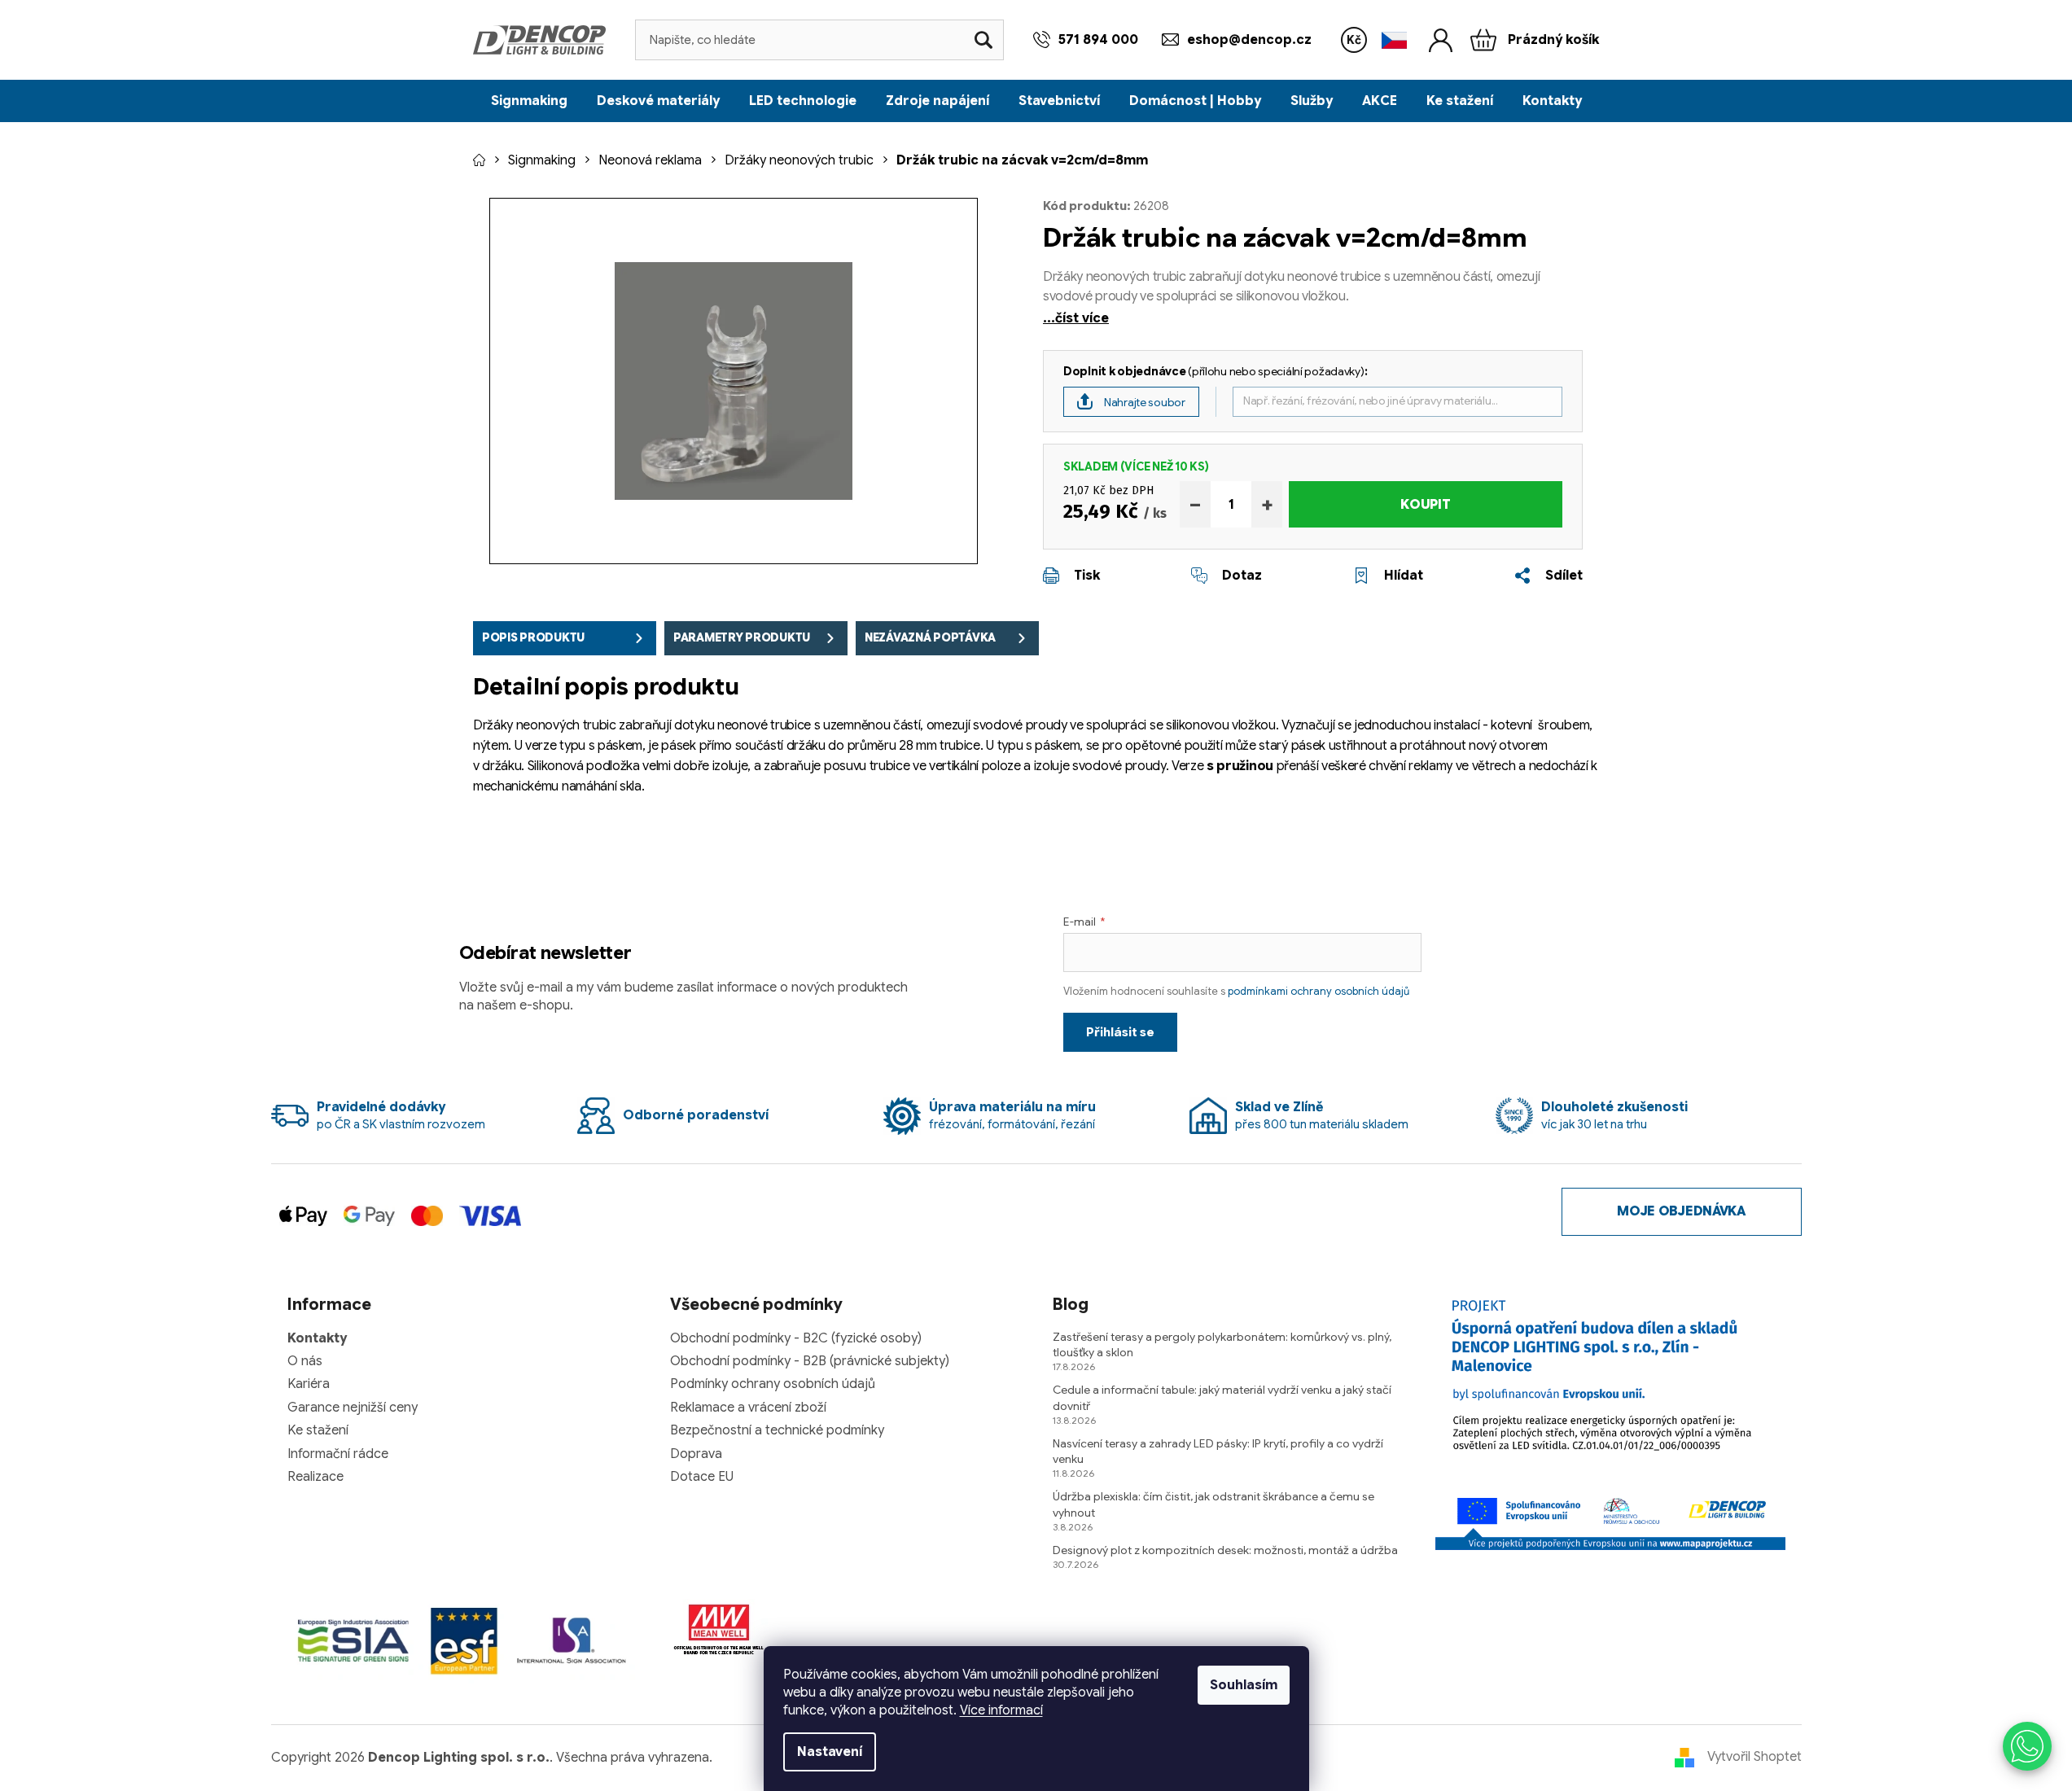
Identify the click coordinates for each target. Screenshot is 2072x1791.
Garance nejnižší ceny (353, 1408)
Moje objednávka (1681, 1211)
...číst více (1076, 318)
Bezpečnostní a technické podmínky (777, 1430)
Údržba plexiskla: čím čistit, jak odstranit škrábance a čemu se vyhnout (1213, 1504)
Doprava (696, 1454)
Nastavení (830, 1752)
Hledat (983, 40)
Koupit (1425, 505)
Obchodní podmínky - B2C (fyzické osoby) (796, 1338)
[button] (2027, 1746)
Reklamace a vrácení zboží (748, 1408)
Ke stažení (318, 1430)
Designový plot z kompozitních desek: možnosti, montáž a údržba (1225, 1550)
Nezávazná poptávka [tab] (930, 637)
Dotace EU (702, 1477)
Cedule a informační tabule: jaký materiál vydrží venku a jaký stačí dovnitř (1222, 1397)
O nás (305, 1361)
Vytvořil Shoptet (1754, 1757)
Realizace (315, 1477)
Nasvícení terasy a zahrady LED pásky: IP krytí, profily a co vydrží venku (1218, 1451)
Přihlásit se (1120, 1032)
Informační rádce (338, 1454)
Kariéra (309, 1384)
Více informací (1001, 1710)
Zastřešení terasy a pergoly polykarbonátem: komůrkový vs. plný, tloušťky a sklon (1222, 1344)
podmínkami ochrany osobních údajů (1319, 991)
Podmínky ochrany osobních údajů (773, 1384)
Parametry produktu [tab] (742, 637)
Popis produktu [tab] (533, 637)
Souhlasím (1244, 1685)
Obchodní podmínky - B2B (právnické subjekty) (810, 1361)
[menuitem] (529, 101)
